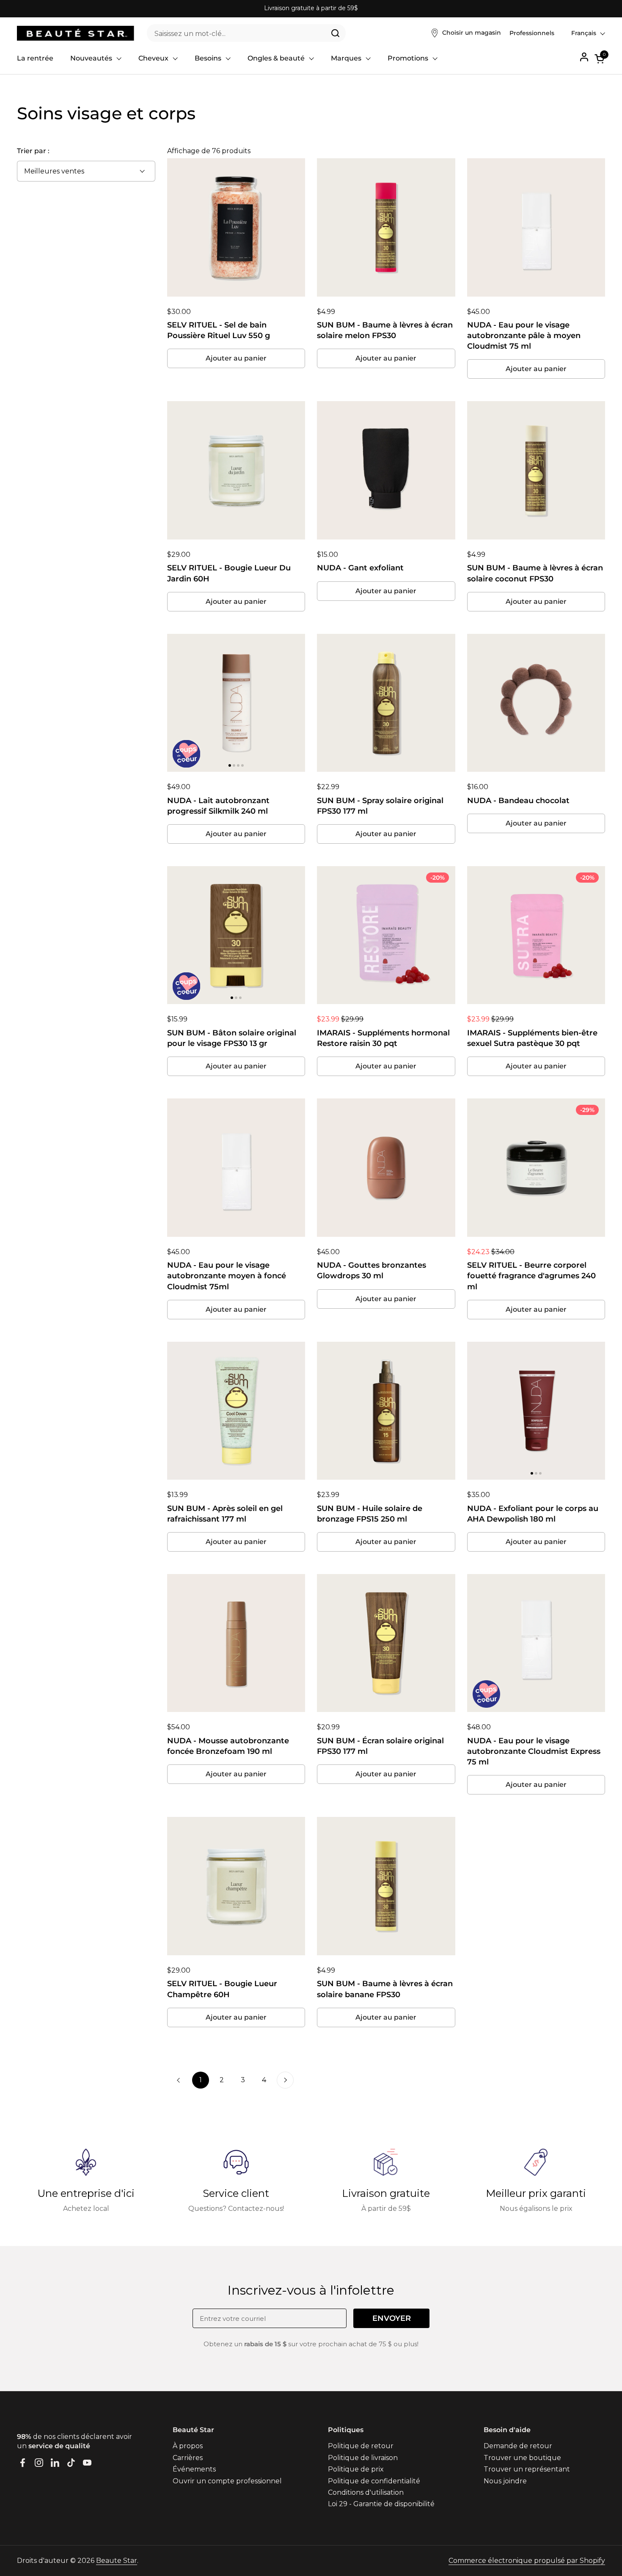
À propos (188, 2446)
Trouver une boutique (522, 2458)
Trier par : (33, 151)
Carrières (188, 2458)
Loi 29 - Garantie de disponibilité (381, 2504)
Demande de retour (518, 2446)
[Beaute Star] (76, 33)
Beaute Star (117, 2561)
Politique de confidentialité (374, 2481)
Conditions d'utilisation (366, 2492)
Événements (194, 2469)
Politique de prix (356, 2469)
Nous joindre (505, 2481)
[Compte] (584, 57)
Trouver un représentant (527, 2469)
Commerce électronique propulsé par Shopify (527, 2561)
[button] (600, 59)
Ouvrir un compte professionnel (227, 2481)
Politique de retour (361, 2446)
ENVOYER (392, 2318)
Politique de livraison (363, 2458)
